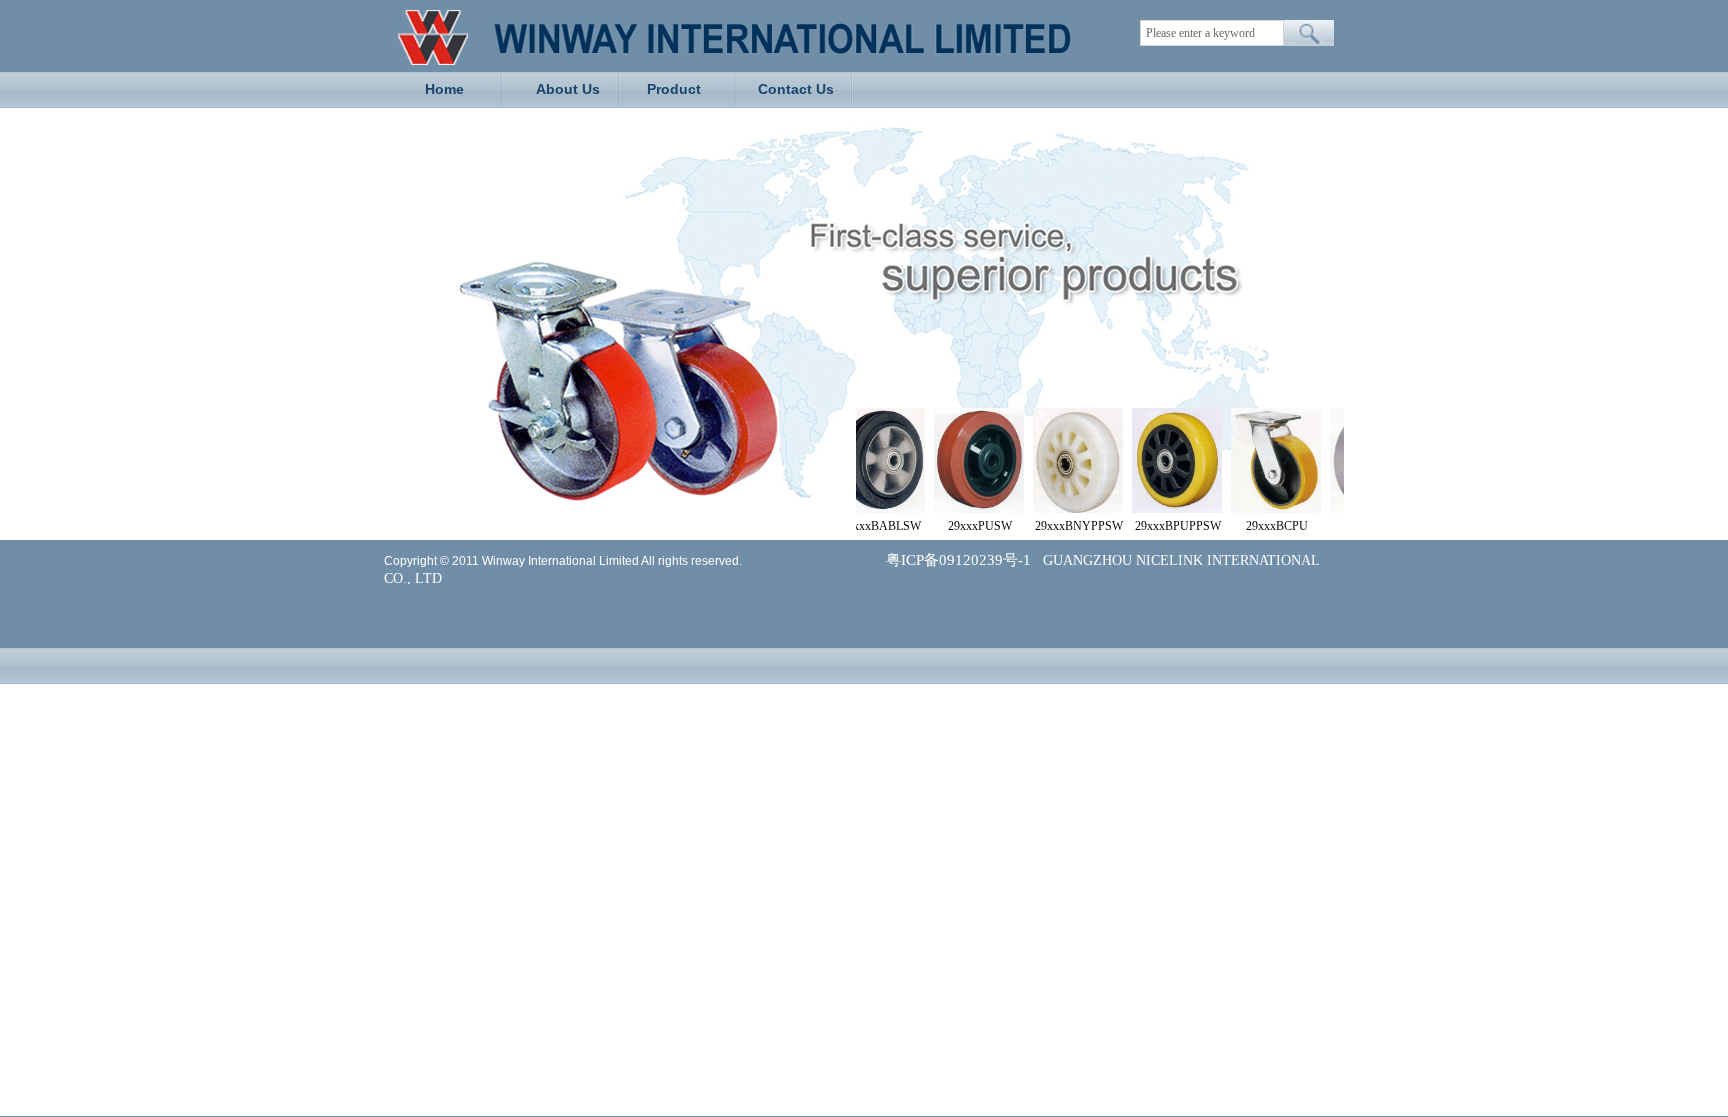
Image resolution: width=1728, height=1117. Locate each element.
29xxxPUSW (965, 526)
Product (674, 89)
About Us (568, 89)
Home (444, 89)
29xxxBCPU (1262, 526)
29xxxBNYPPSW (1064, 526)
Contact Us (796, 89)
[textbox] (1212, 33)
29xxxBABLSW (866, 526)
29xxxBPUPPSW (1163, 526)
